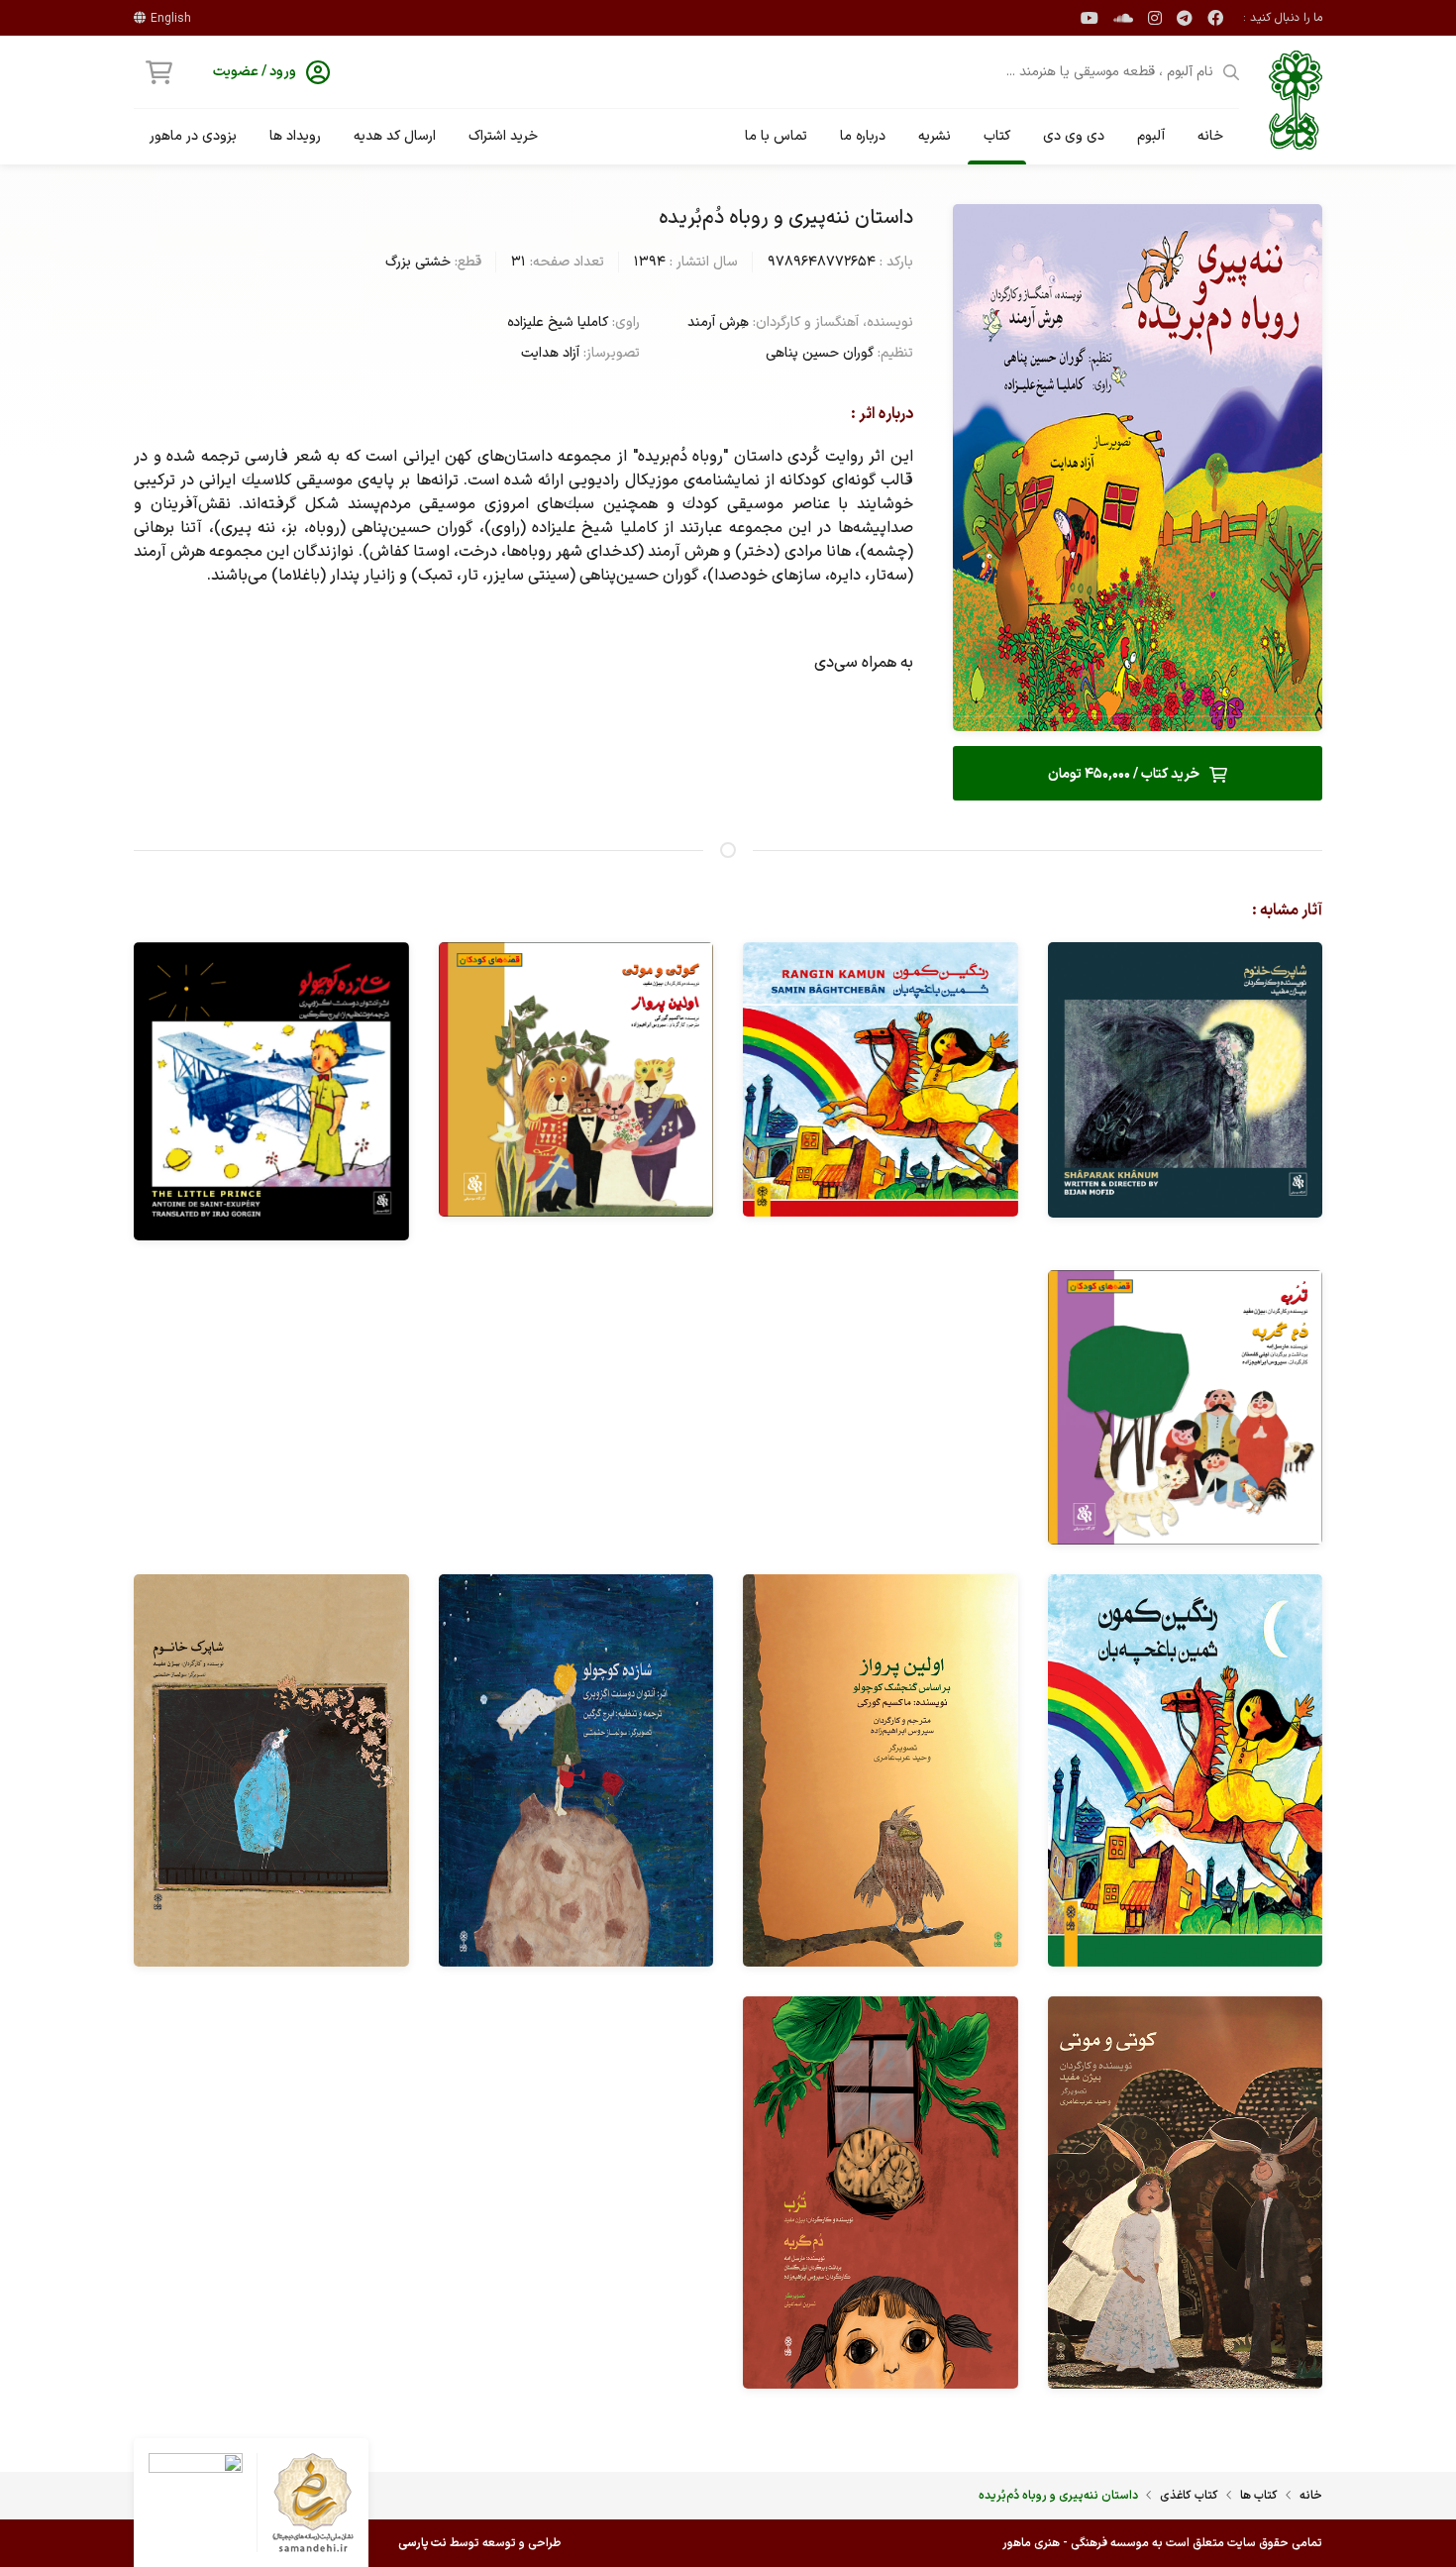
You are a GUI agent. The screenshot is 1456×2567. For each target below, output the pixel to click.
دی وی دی (1074, 136)
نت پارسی (422, 2543)
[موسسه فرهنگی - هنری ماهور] (1296, 100)
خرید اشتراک (503, 136)
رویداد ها (295, 136)
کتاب (997, 136)
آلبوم (1151, 136)
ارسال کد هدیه (395, 136)
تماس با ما (776, 136)
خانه (1210, 136)
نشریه (935, 136)
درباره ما (863, 136)
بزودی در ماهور (193, 136)
